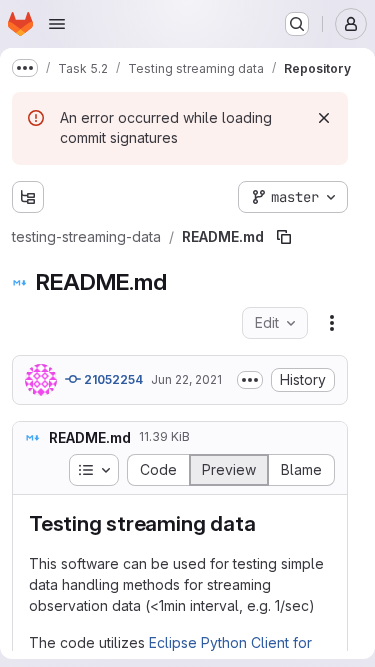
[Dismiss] (324, 118)
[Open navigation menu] (57, 24)
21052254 (112, 379)
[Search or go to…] (297, 24)
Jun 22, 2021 (186, 379)
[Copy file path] (284, 237)
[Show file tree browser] (28, 197)
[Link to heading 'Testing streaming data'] (266, 523)
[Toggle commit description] (250, 380)
